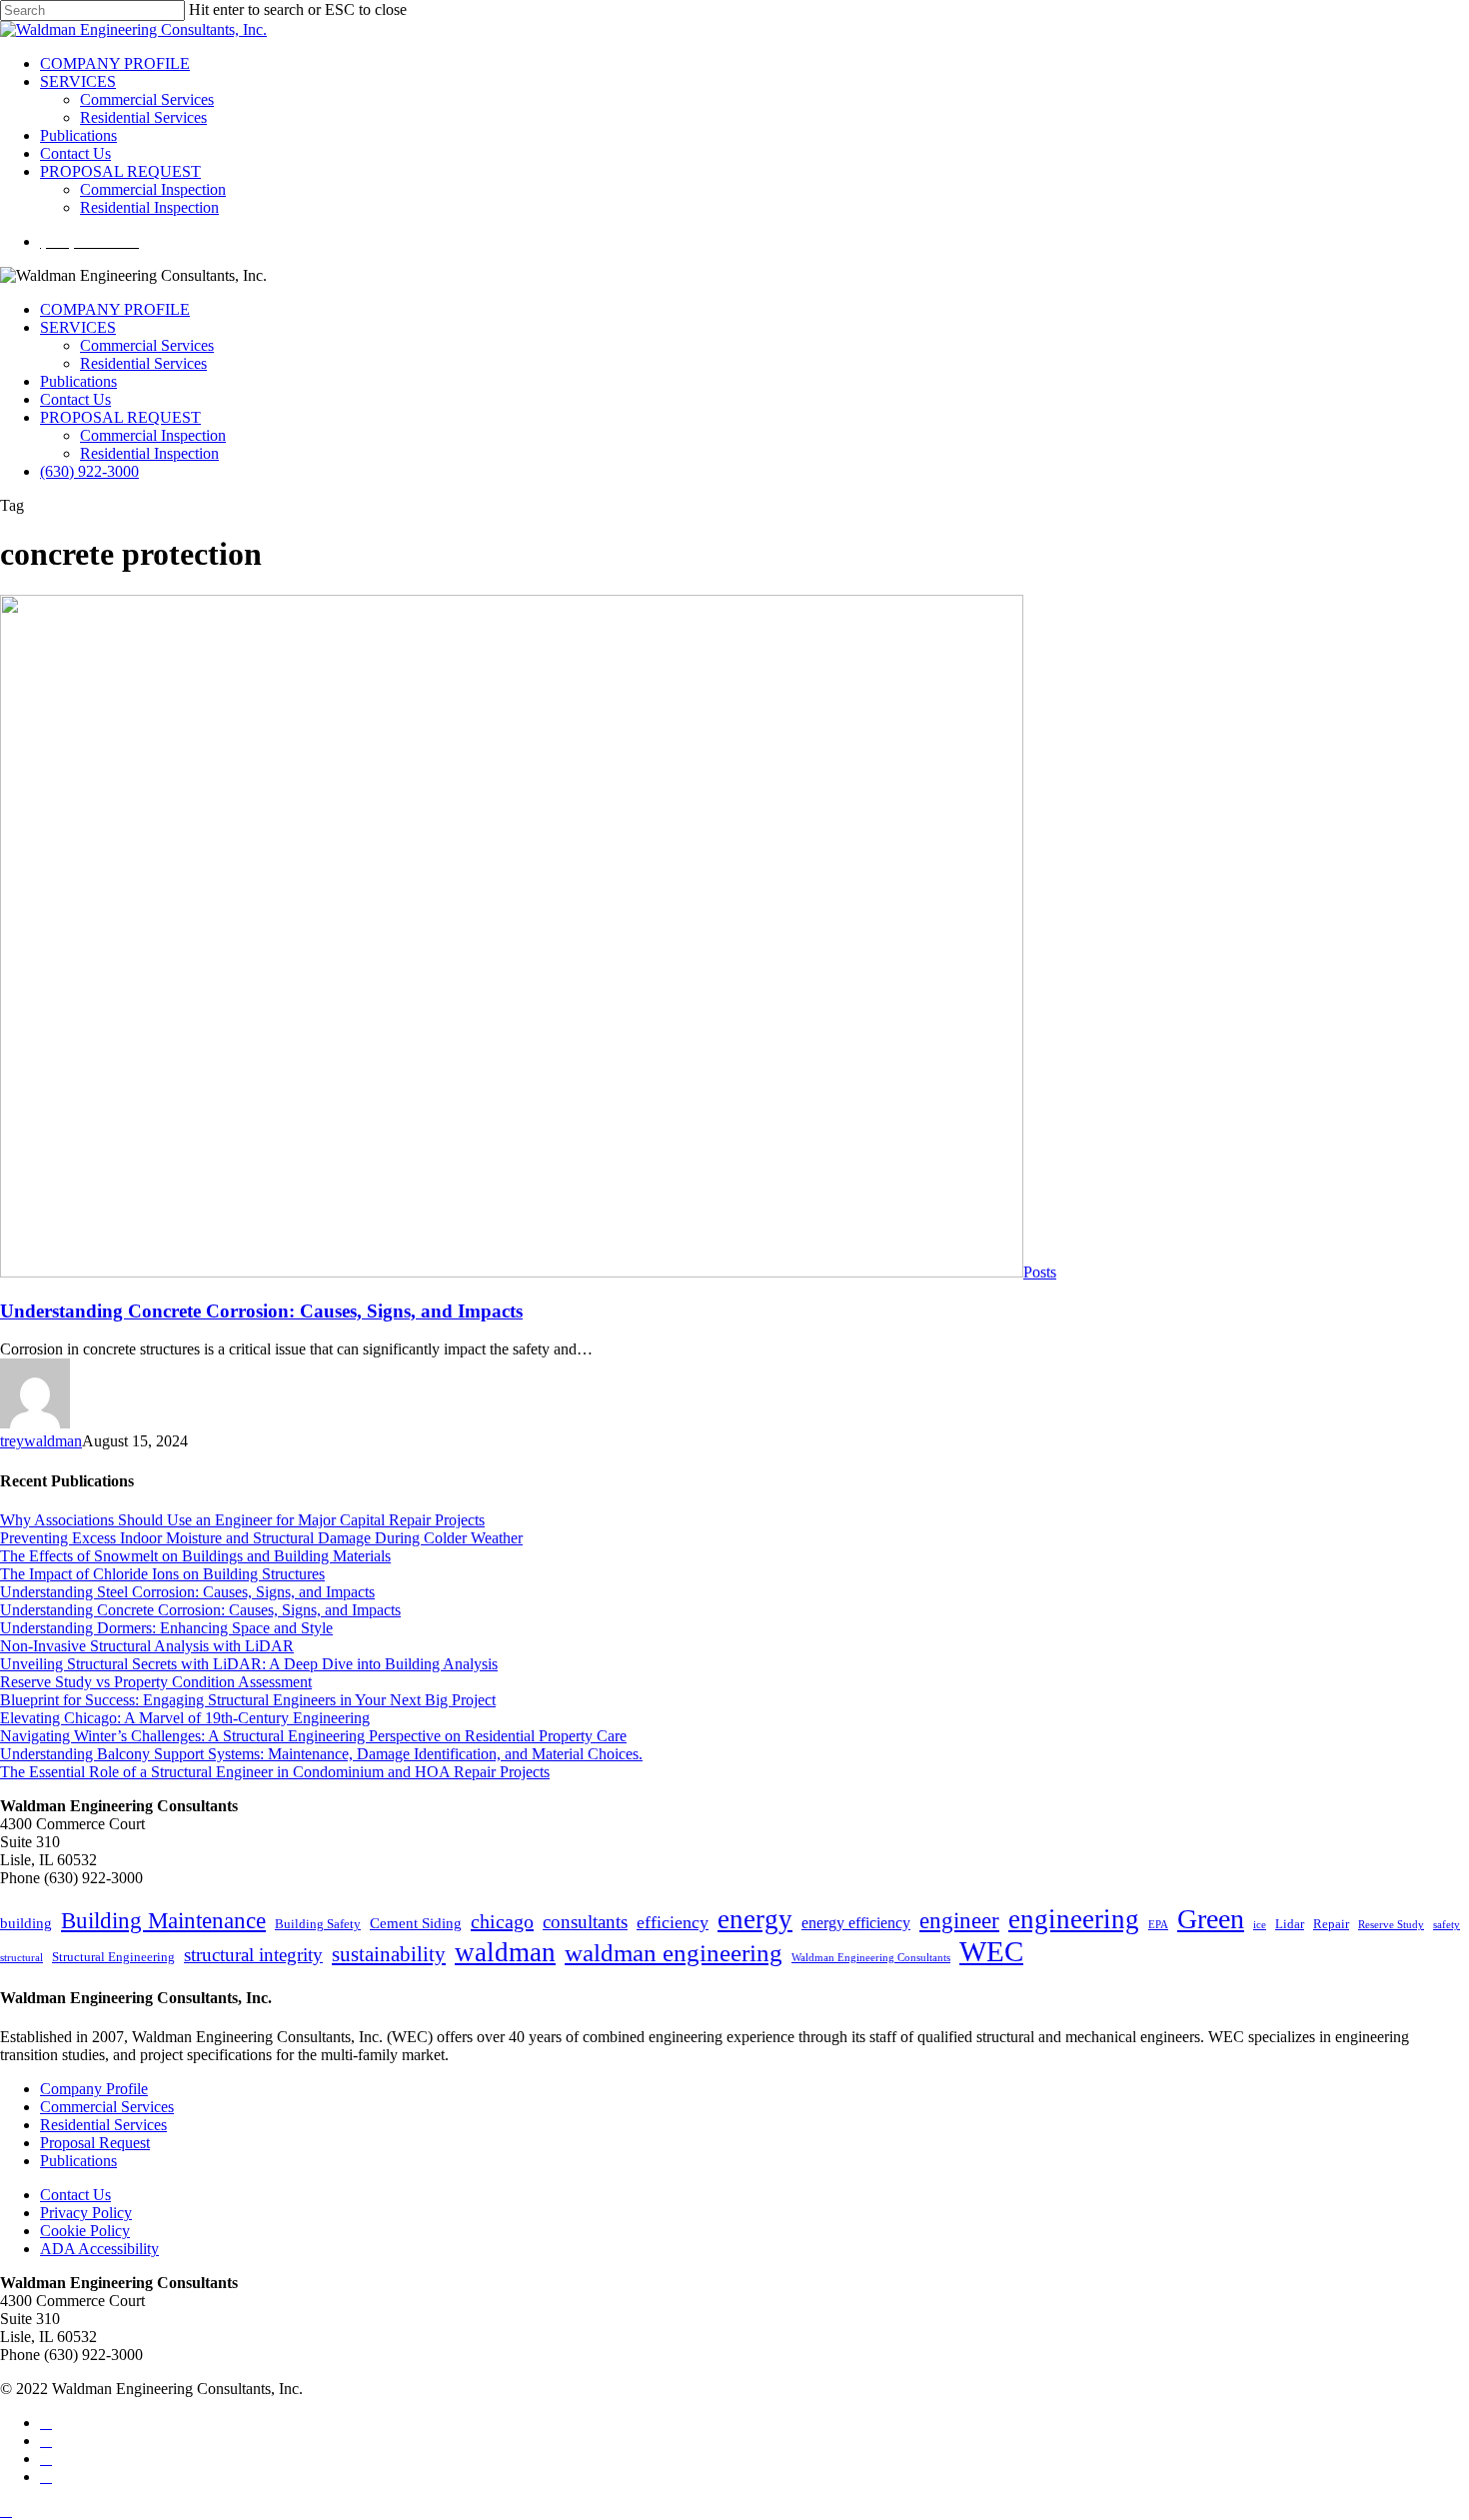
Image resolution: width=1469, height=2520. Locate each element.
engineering (1074, 1919)
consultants (585, 1922)
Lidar (1290, 1924)
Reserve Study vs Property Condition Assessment (156, 1682)
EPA (1158, 1925)
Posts (1040, 1272)
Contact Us (75, 399)
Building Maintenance (163, 1920)
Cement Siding (416, 1923)
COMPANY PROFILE (115, 309)
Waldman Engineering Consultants (871, 1958)
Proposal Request (95, 2143)
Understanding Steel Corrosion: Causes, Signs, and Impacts (187, 1592)
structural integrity (253, 1955)
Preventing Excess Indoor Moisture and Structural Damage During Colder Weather (261, 1538)
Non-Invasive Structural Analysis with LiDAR (147, 1646)
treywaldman (41, 1441)
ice (1260, 1925)
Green (1211, 1919)
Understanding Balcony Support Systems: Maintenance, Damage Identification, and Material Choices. (321, 1754)
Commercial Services (147, 345)
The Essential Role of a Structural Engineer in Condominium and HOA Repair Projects (275, 1772)
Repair (1331, 1924)
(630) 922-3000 (89, 471)
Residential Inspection (149, 453)
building (26, 1923)
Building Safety (318, 1924)
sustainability (389, 1954)
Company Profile (94, 2089)
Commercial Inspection (153, 435)
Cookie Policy (85, 2231)
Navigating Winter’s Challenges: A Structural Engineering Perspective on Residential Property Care (313, 1736)
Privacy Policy (86, 2213)
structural (21, 1958)
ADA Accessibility (99, 2249)
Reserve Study (1391, 1925)
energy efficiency (856, 1923)
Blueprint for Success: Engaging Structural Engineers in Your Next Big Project (248, 1700)
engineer (959, 1920)
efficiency (673, 1922)
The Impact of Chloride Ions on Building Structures (162, 1574)
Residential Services (143, 363)
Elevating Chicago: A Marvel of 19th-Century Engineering (185, 1718)
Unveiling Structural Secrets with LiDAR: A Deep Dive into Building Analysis (249, 1664)
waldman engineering (674, 1953)
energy (755, 1919)
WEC (991, 1951)
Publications (78, 381)
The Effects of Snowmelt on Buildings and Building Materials (195, 1556)
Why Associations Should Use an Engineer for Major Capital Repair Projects (242, 1520)
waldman (505, 1952)
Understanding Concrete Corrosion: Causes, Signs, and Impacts (261, 1311)
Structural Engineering (113, 1957)
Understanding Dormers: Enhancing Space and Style (166, 1628)
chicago (502, 1921)
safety (1447, 1925)
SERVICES (78, 327)
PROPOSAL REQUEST (120, 417)
